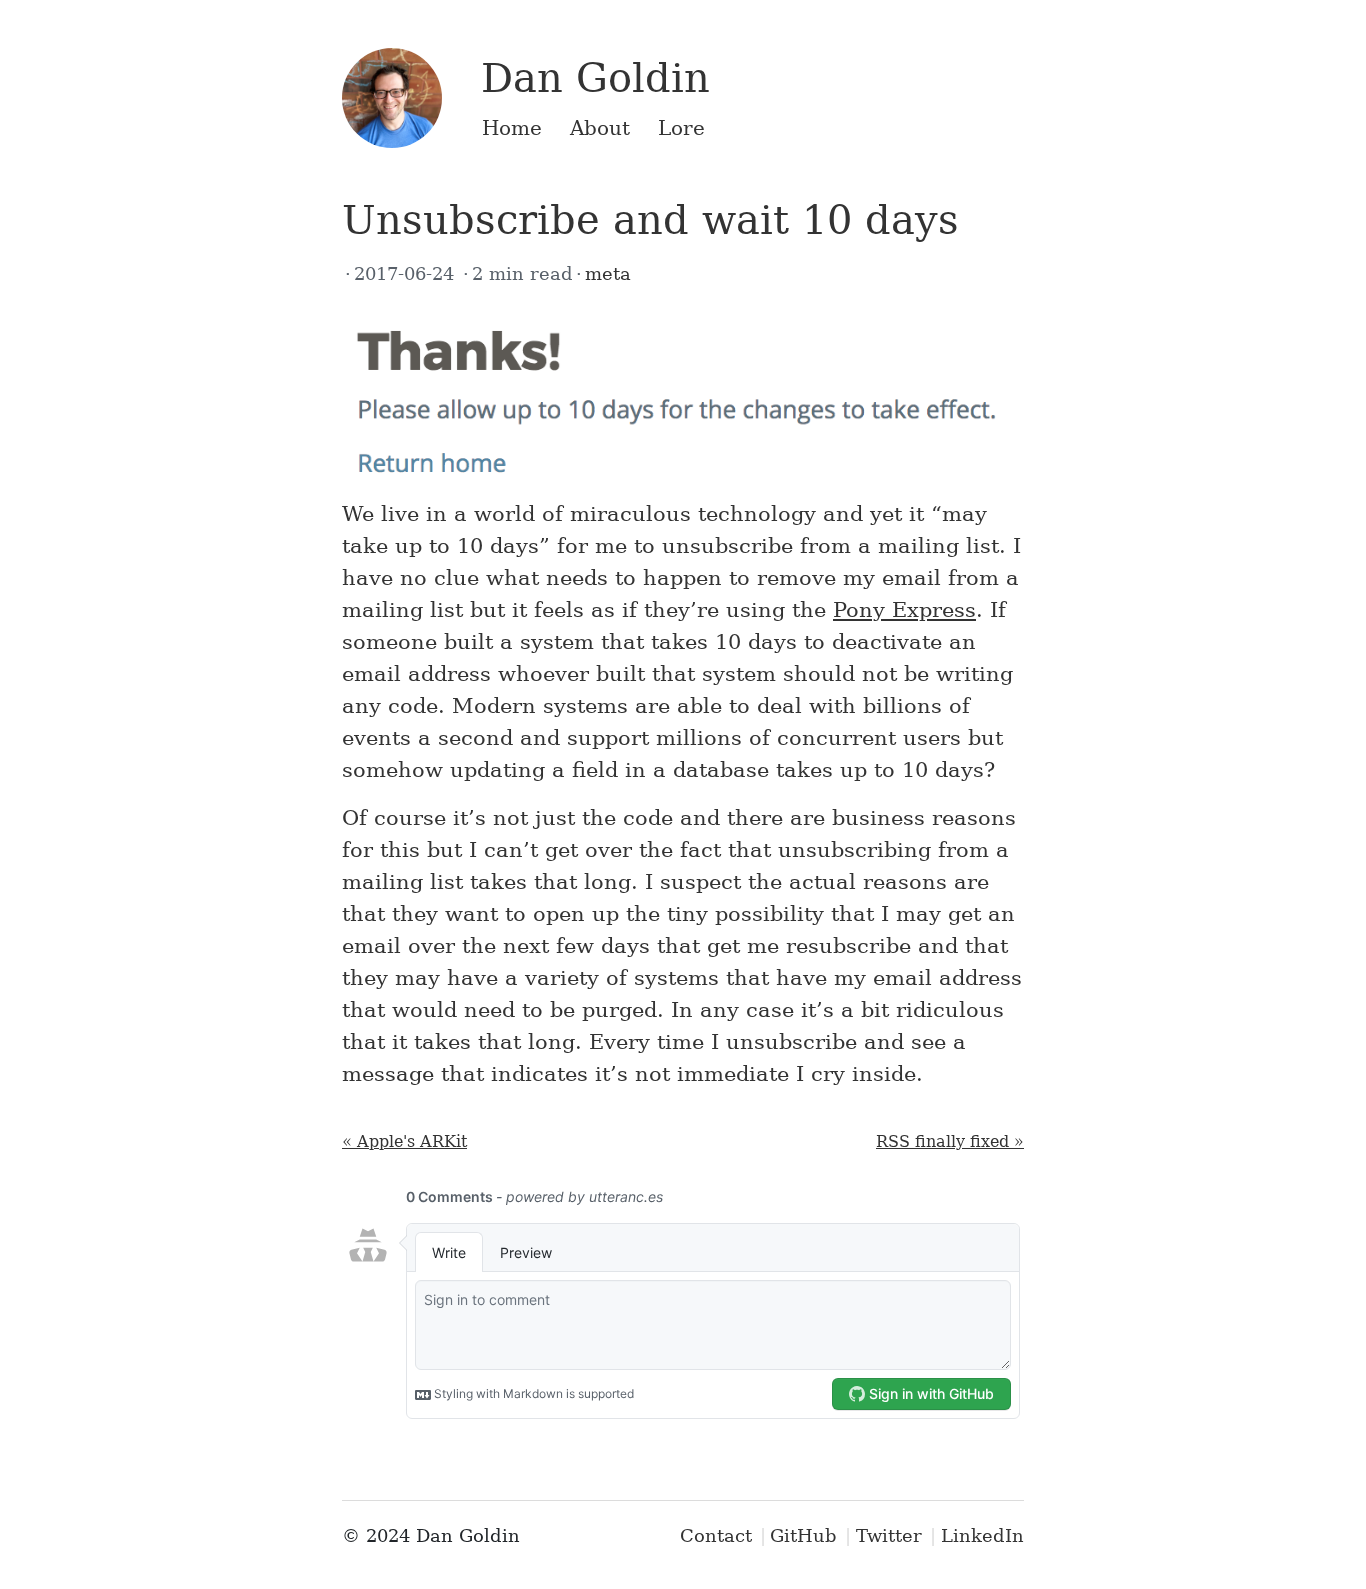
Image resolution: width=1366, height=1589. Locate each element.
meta (608, 273)
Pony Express (904, 610)
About (600, 128)
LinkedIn (982, 1535)
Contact (716, 1535)
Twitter (889, 1535)
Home (512, 128)
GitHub (803, 1535)
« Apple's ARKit (404, 1141)
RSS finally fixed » (950, 1141)
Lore (681, 128)
